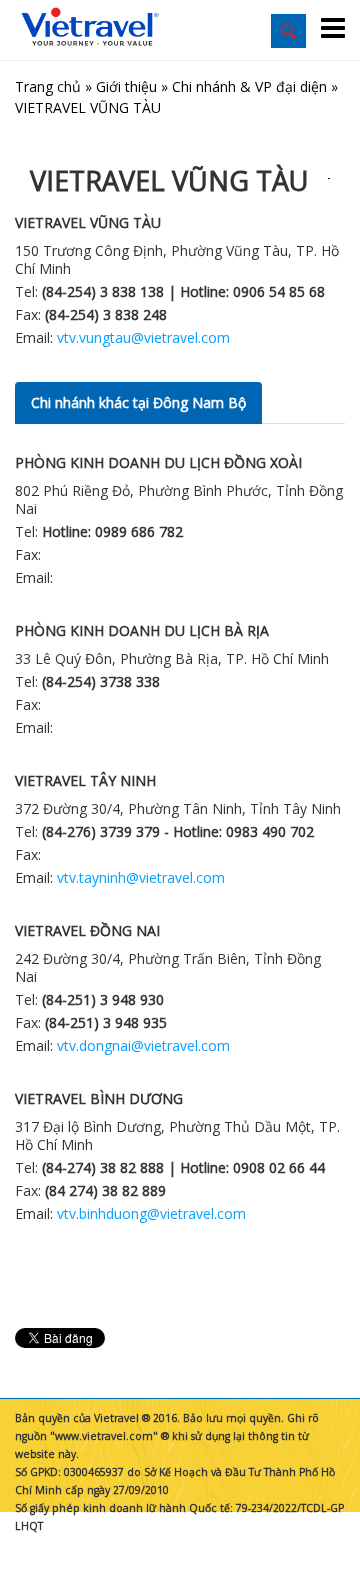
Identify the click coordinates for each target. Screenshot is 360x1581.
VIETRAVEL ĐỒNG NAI (87, 930)
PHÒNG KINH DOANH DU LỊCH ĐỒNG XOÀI (158, 462)
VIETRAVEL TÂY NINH (85, 780)
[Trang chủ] (90, 27)
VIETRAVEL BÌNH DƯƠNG (99, 1098)
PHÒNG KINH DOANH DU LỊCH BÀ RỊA (142, 630)
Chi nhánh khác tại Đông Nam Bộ (138, 402)
